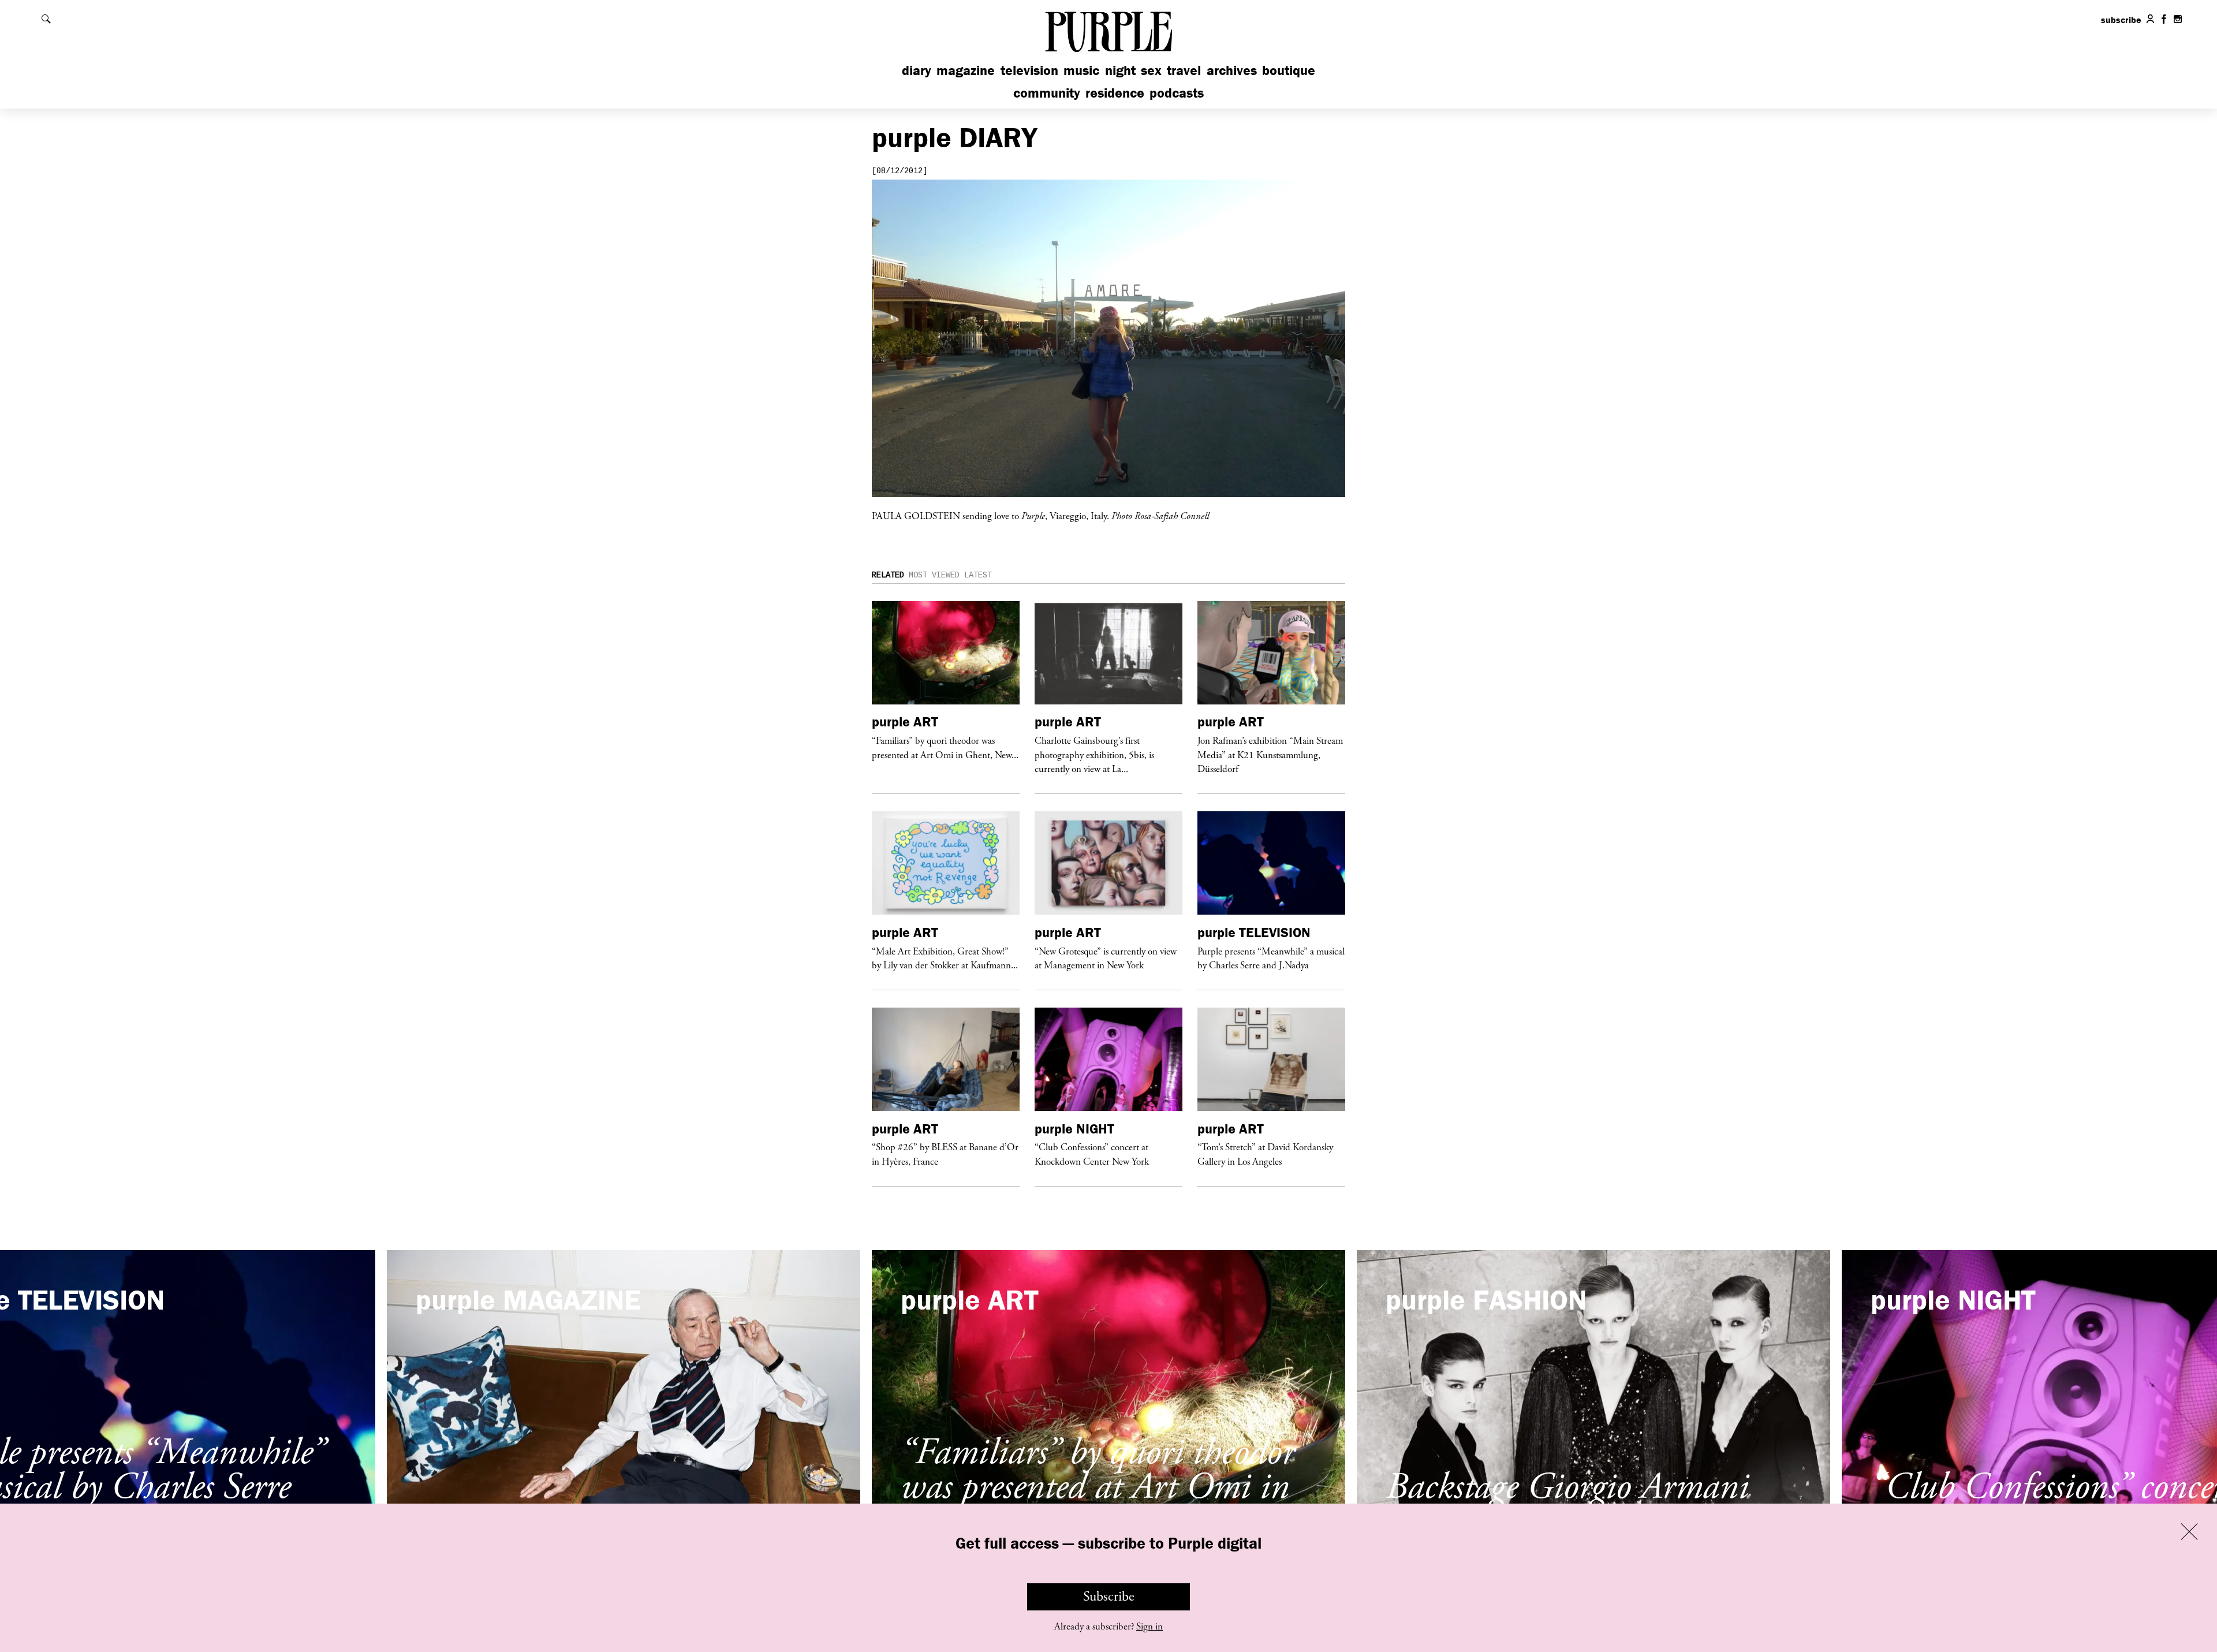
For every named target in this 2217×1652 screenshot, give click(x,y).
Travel (1184, 70)
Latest (978, 575)
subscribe (2121, 20)
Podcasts (1177, 93)
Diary (917, 70)
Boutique (1289, 70)
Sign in (1149, 1627)
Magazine (966, 70)
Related (888, 575)
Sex (1151, 70)
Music (1081, 70)
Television (1029, 70)
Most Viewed (934, 575)
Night (1120, 70)
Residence (1115, 93)
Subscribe (1109, 1597)
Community (1047, 93)
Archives (1232, 70)
